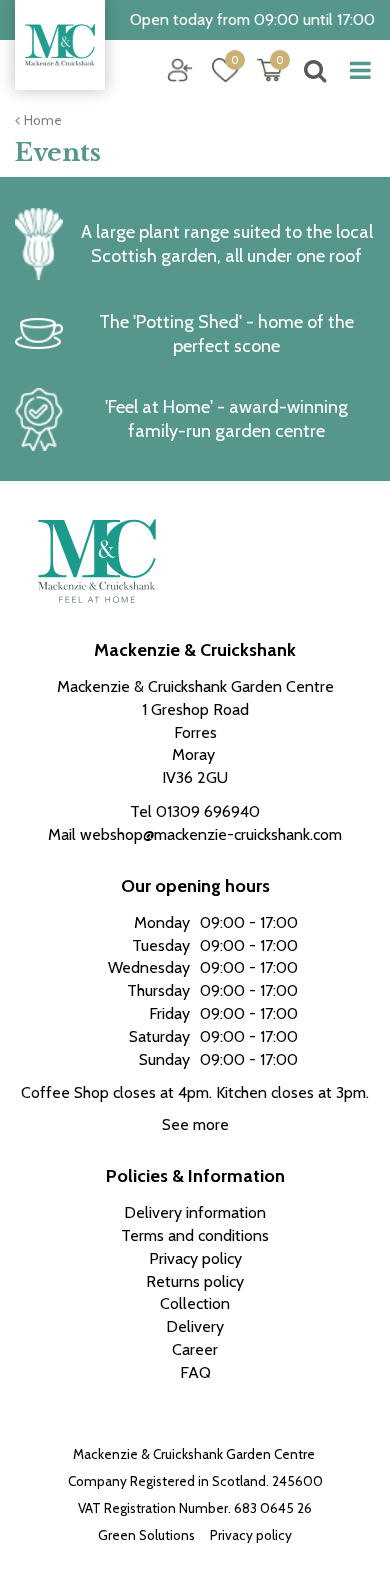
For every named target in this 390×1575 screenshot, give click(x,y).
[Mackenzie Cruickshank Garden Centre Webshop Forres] (60, 45)
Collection (195, 1303)
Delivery (195, 1326)
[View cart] (270, 70)
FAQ (195, 1372)
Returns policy (195, 1281)
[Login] (180, 70)
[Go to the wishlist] (217, 70)
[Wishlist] (225, 70)
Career (195, 1349)
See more (195, 1124)
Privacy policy (251, 1535)
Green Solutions (146, 1535)
